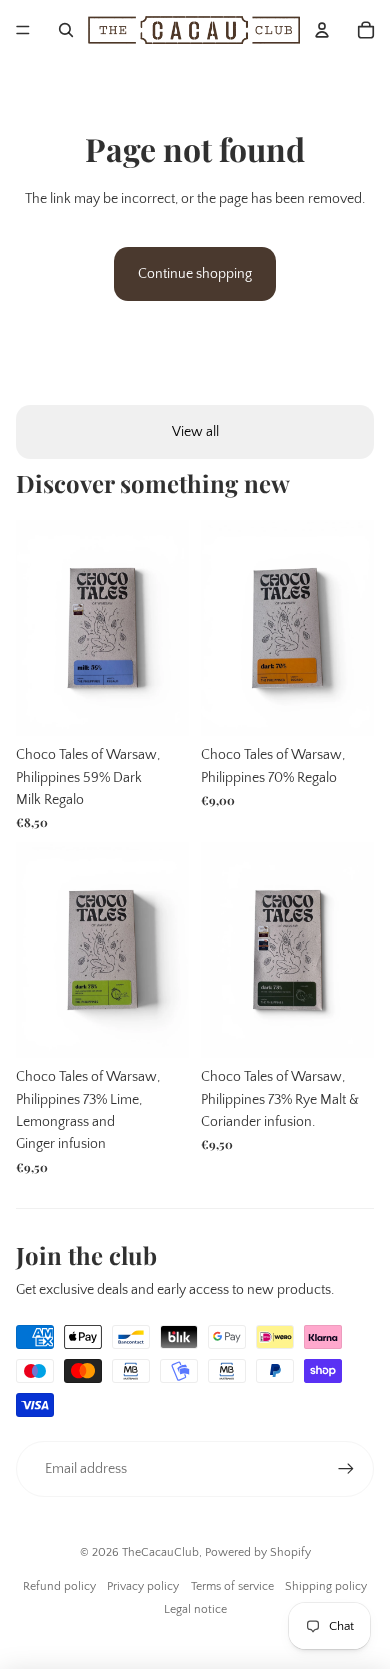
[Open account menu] (322, 30)
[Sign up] (346, 1469)
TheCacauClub (160, 1552)
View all (195, 432)
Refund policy (59, 1586)
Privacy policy (143, 1586)
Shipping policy (326, 1586)
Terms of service (232, 1586)
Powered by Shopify (258, 1552)
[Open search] (66, 30)
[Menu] (23, 30)
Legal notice (195, 1609)
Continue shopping (195, 274)
